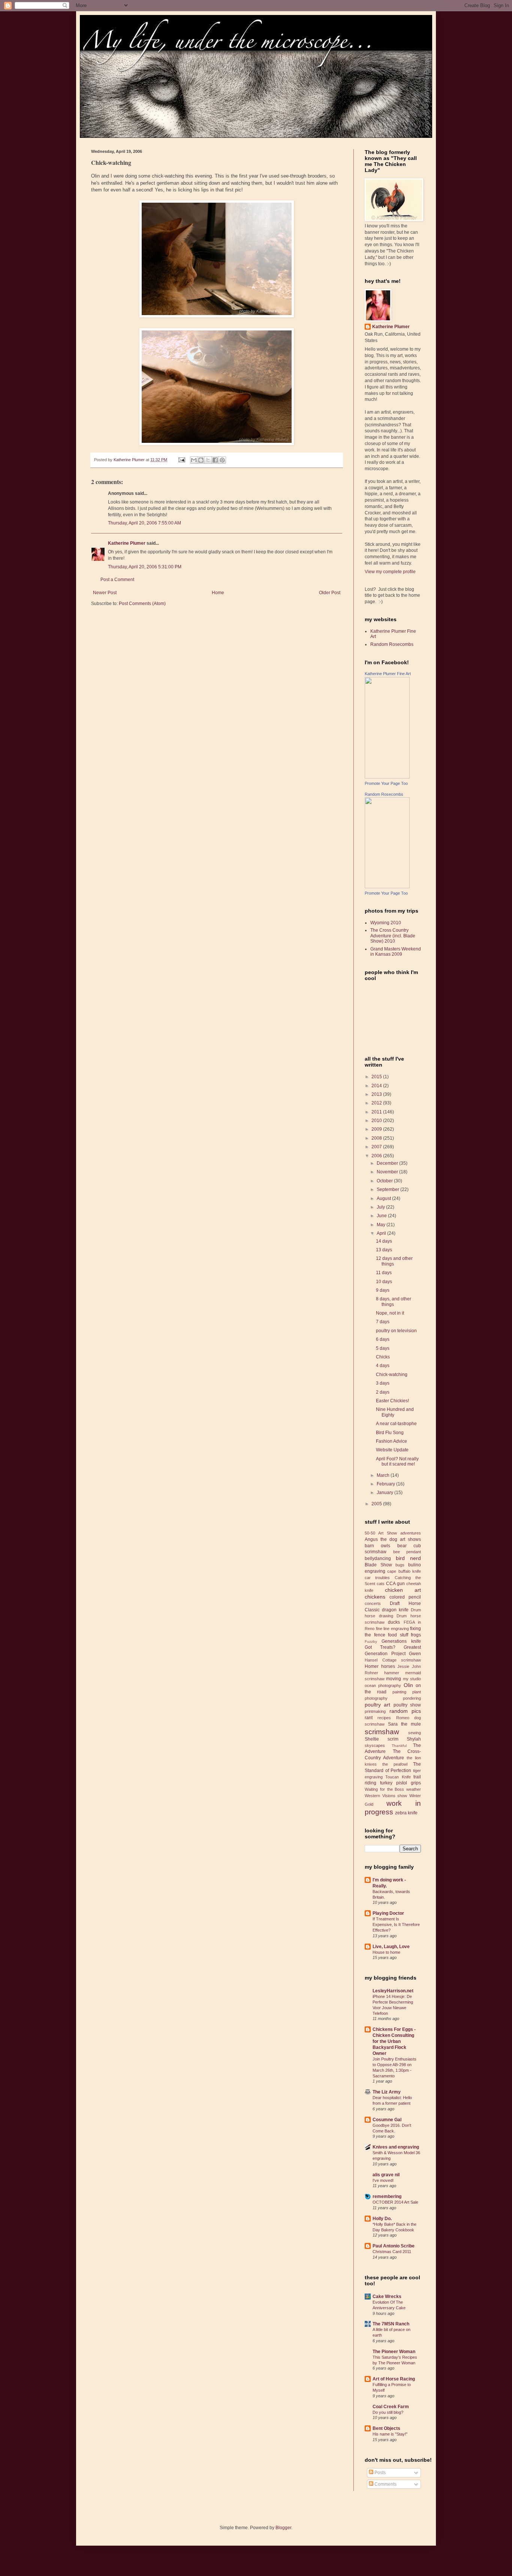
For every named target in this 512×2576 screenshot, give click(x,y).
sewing (415, 1733)
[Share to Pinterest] (222, 460)
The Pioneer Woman (394, 2352)
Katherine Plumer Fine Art (388, 674)
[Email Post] (181, 460)
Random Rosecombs (392, 644)
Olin (408, 1685)
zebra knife (406, 1813)
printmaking (375, 1711)
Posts (380, 2473)
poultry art (377, 1705)
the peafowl (395, 1764)
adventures (411, 1533)
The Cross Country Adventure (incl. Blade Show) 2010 (393, 936)
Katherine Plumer (127, 543)
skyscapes (375, 1745)
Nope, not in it (390, 1313)
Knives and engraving (396, 2147)
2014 (377, 1086)
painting (399, 1692)
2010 (377, 1121)
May (382, 1225)
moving (394, 1679)
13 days (384, 1250)
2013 (377, 1094)
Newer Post (105, 593)
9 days (383, 1290)
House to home (386, 1952)
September (388, 1189)
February (386, 1484)
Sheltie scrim (382, 1739)
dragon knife (395, 1610)
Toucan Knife (398, 1777)
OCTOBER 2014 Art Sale (395, 2202)
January (385, 1493)
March (384, 1475)
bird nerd (408, 1558)
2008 (377, 1138)
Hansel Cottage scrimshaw (393, 1660)
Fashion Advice (391, 1441)
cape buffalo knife (404, 1571)
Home (218, 593)
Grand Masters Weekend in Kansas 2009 (396, 952)
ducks (394, 1622)
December (388, 1163)
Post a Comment (117, 580)
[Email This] (194, 460)
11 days (384, 1273)
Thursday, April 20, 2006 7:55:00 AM (144, 523)
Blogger (283, 2528)
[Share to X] (208, 460)
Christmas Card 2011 (392, 2252)
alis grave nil (386, 2175)
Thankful (399, 1746)
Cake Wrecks (387, 2297)
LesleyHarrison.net (393, 1991)
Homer (372, 1666)
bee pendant (407, 1552)
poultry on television (396, 1331)
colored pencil (405, 1597)
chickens (375, 1597)
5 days (383, 1348)
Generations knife (401, 1641)
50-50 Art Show (381, 1533)
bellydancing (378, 1558)
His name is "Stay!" (390, 2434)
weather (414, 1789)
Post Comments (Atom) (142, 604)
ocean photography (383, 1685)
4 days (383, 1366)
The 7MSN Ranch (391, 2324)
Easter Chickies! (392, 1401)
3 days (383, 1383)
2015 (377, 1077)
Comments (385, 2484)
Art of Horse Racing (394, 2379)
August (384, 1198)
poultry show (407, 1705)
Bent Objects (386, 2428)
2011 (377, 1112)
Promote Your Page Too (386, 783)
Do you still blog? (388, 2412)
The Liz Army (387, 2092)
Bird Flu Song (390, 1433)
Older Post (330, 593)
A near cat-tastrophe (396, 1424)
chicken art (403, 1590)
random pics (405, 1711)
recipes (384, 1718)
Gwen (415, 1654)
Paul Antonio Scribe (394, 2246)
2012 (377, 1103)
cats (381, 1584)
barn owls (377, 1546)
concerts (373, 1603)
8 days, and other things (394, 1301)
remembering (387, 2196)
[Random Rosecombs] (387, 887)
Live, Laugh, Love (391, 1947)
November (388, 1172)
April (382, 1233)
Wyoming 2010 (386, 923)
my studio (412, 1679)
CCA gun (395, 1584)
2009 (377, 1129)
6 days (383, 1339)
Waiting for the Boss (384, 1789)
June (382, 1216)
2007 (377, 1147)
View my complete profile (390, 572)
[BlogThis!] (201, 460)
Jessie (403, 1666)
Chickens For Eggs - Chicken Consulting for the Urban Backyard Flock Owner (394, 2041)
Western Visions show (386, 1796)
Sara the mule (404, 1724)
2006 (377, 1156)
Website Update (392, 1450)
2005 (377, 1504)
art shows (410, 1539)
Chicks (383, 1357)
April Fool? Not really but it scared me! (397, 1461)
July (381, 1207)
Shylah (414, 1739)
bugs (400, 1565)
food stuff (398, 1635)
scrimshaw (382, 1732)
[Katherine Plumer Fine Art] (387, 777)
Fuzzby (371, 1641)
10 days (384, 1282)
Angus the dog (381, 1539)
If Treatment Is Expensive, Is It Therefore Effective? (396, 1925)
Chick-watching (392, 1375)
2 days (383, 1392)
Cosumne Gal (387, 2120)
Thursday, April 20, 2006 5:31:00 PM (145, 567)
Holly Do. (382, 2219)
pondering (412, 1698)
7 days (383, 1322)
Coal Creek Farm (391, 2407)
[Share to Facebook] (215, 460)
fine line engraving (392, 1629)
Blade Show (378, 1565)
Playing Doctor (388, 1913)
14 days (384, 1241)
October (385, 1181)
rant (369, 1718)
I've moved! (383, 2180)
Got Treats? (380, 1647)
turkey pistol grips (400, 1783)
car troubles (377, 1578)
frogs (416, 1635)
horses (388, 1666)
